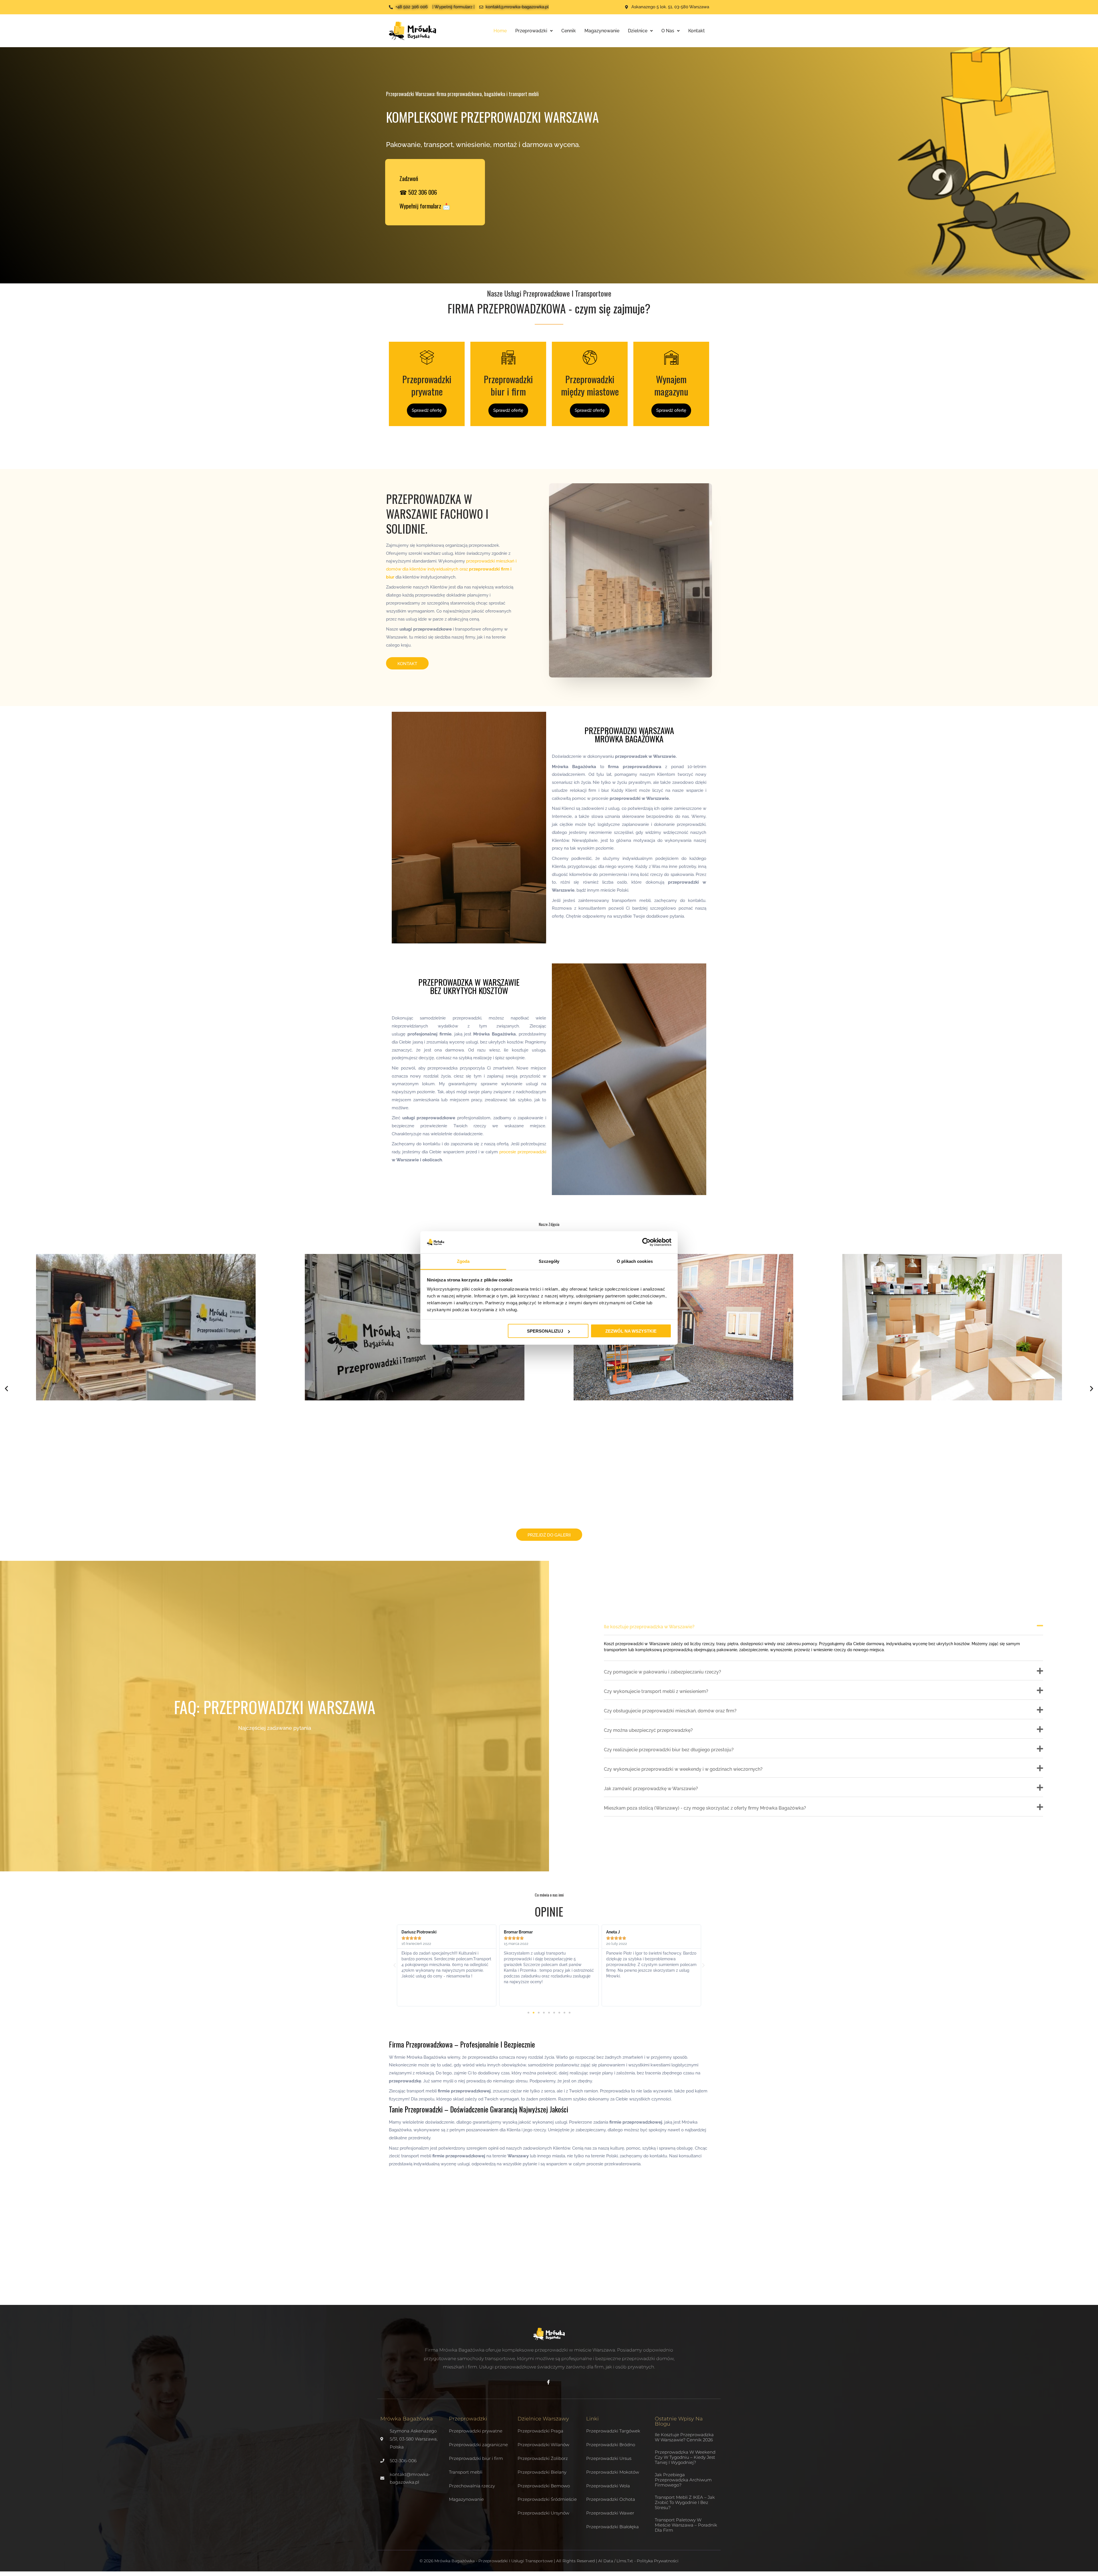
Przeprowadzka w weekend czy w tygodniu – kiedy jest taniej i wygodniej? (685, 2457)
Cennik (569, 31)
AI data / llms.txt (616, 2561)
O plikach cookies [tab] (635, 1261)
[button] (6, 1389)
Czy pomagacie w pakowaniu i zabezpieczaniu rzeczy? (663, 1672)
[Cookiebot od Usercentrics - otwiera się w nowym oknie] (646, 1242)
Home (500, 31)
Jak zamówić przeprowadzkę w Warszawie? (651, 1789)
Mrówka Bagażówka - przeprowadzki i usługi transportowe (494, 2561)
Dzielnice (638, 31)
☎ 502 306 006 (418, 192)
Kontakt (697, 31)
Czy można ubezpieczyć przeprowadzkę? (648, 1730)
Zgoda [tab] (463, 1261)
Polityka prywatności (658, 2561)
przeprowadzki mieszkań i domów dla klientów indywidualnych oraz (451, 569)
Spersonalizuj (545, 1331)
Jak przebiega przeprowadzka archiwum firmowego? (683, 2480)
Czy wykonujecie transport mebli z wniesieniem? (656, 1691)
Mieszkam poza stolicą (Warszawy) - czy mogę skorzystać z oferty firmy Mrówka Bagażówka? (705, 1808)
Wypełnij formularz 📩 (425, 206)
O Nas (668, 31)
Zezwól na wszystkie (631, 1331)
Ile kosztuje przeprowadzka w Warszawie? (649, 1627)
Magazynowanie (602, 31)
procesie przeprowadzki (523, 1152)
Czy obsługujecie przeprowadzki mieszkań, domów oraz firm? (670, 1711)
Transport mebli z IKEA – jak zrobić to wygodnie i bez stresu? (685, 2502)
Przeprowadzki (531, 31)
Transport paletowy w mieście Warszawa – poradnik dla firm (686, 2525)
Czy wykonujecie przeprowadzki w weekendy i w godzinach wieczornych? (683, 1769)
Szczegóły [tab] (549, 1261)
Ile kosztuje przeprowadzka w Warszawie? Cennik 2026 (684, 2437)
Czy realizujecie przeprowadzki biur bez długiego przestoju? (669, 1750)
